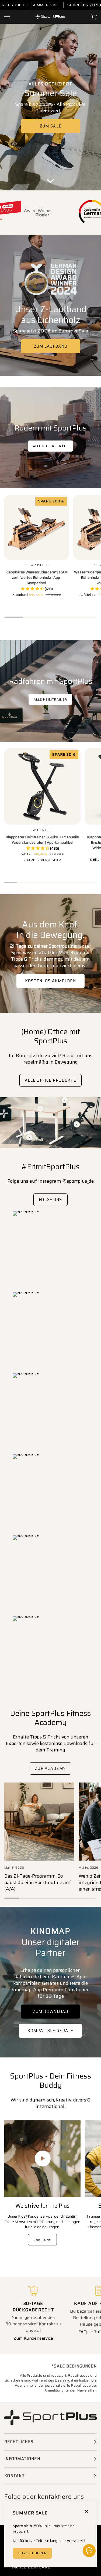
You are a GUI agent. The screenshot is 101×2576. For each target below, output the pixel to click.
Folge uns (50, 1200)
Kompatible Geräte (50, 2031)
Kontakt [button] (15, 2476)
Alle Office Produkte (50, 1080)
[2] (41, 1109)
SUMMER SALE (46, 5)
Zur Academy (50, 1768)
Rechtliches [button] (19, 2442)
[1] (77, 1124)
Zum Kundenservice (33, 2338)
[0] (29, 1137)
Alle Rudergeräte (50, 446)
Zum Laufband (50, 346)
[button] (37, 589)
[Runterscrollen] (51, 182)
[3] (65, 1100)
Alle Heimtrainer (50, 699)
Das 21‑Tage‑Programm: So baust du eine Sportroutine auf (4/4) (38, 1882)
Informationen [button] (22, 2459)
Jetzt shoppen (32, 2553)
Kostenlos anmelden (50, 981)
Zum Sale (50, 126)
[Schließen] (89, 2509)
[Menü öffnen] (12, 17)
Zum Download (51, 2012)
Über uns (42, 2240)
